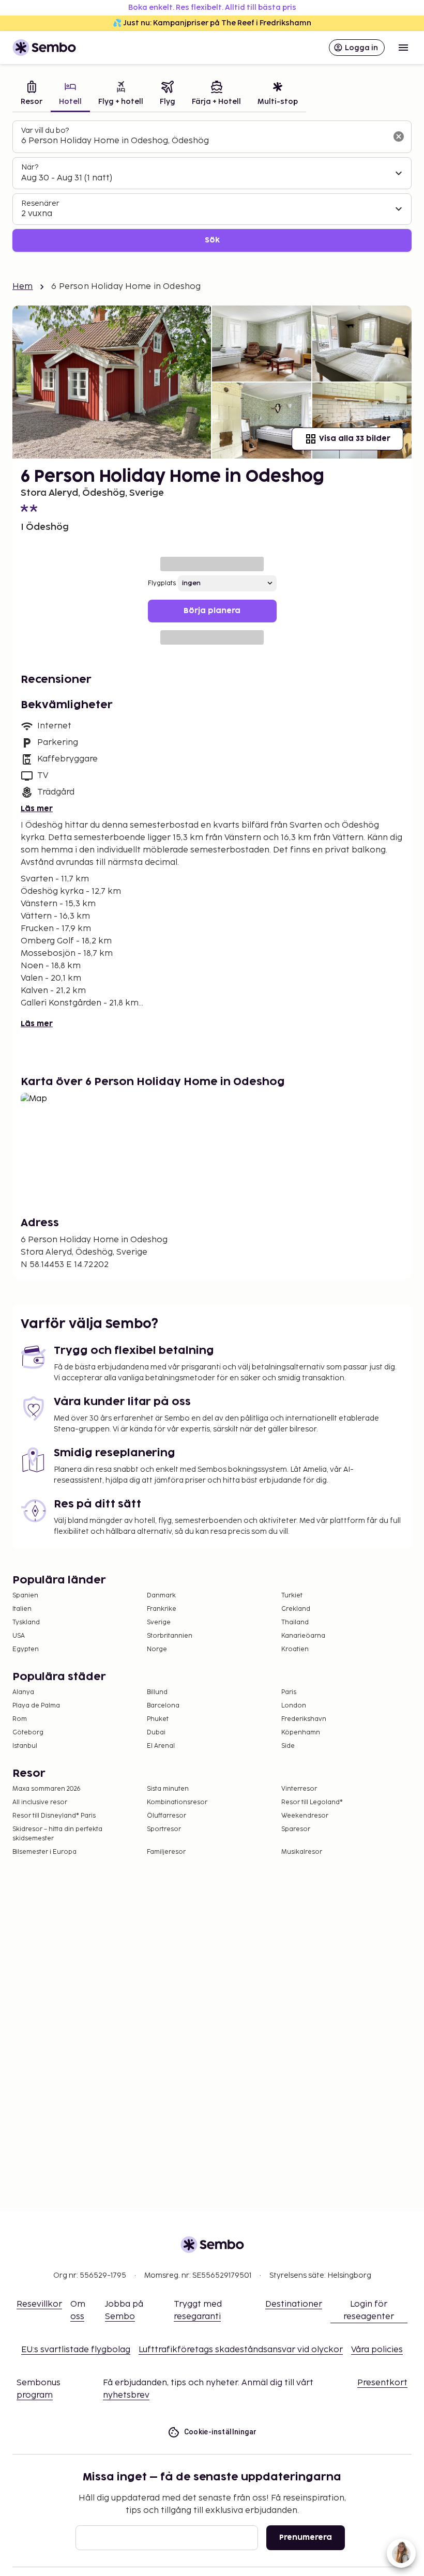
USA (19, 1636)
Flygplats (162, 583)
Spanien (25, 1596)
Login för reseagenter (369, 2311)
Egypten (26, 1649)
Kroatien (295, 1649)
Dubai (156, 1733)
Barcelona (163, 1706)
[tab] (32, 94)
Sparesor (296, 1829)
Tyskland (26, 1622)
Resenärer (40, 203)
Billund (157, 1692)
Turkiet (292, 1596)
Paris (289, 1692)
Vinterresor (299, 1789)
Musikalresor (302, 1852)
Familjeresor (166, 1852)
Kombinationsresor (177, 1802)
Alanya (23, 1692)
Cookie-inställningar (221, 2432)
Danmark (161, 1596)
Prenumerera (306, 2537)
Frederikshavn (304, 1719)
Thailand (295, 1622)
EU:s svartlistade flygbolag (76, 2350)
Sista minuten (168, 1789)
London (294, 1706)
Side (288, 1746)
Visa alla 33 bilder (355, 439)
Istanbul (25, 1746)
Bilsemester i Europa (44, 1852)
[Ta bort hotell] (399, 136)
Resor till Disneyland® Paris (54, 1816)
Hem (22, 287)
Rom (20, 1719)
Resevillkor (39, 2304)
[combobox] (204, 141)
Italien (22, 1609)
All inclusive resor (40, 1802)
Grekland (296, 1609)
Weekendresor (305, 1816)
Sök (212, 240)
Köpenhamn (301, 1733)
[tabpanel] (212, 186)
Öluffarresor (166, 1816)
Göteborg (28, 1733)
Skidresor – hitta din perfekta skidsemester (57, 1834)
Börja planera (212, 611)
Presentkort (382, 2383)
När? (30, 167)
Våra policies (377, 2350)
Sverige (159, 1622)
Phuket (158, 1719)
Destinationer (294, 2304)
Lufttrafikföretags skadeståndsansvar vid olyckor (241, 2350)
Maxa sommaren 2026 (47, 1789)
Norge (157, 1649)
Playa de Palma (36, 1706)
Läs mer (37, 809)
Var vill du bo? (45, 131)
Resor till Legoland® (312, 1802)
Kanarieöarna (303, 1636)
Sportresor (164, 1829)
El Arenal (161, 1746)
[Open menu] (403, 48)
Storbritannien (170, 1636)
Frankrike (162, 1609)
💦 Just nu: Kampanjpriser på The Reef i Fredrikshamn (212, 23)
